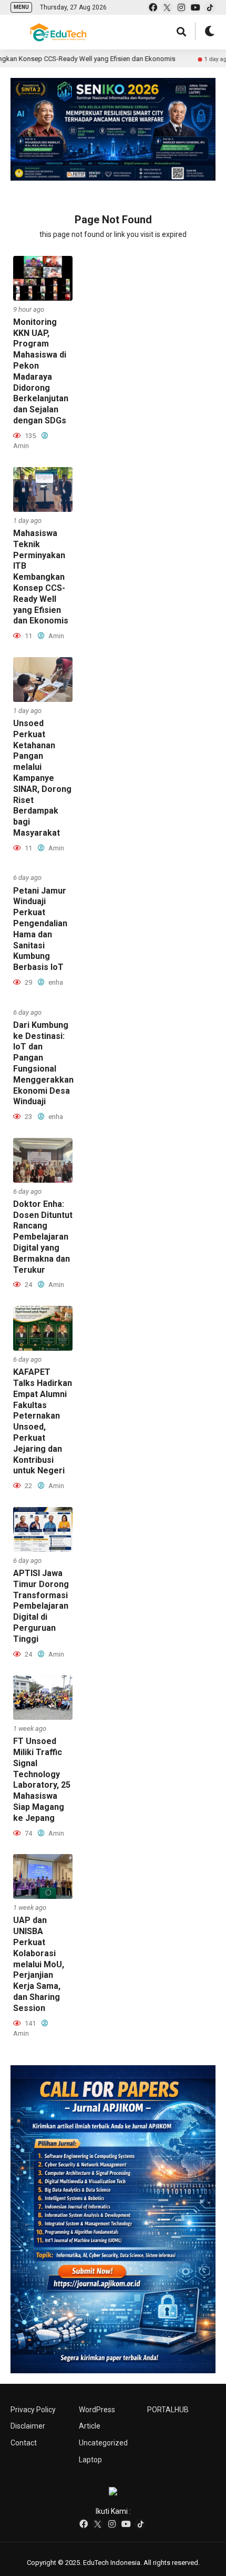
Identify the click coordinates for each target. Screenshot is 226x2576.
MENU (21, 7)
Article (90, 2426)
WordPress (97, 2410)
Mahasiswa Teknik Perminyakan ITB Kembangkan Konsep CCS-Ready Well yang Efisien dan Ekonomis (41, 577)
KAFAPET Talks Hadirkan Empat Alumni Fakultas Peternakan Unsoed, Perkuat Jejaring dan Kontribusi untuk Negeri (43, 1421)
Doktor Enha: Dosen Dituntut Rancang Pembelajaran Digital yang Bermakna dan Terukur (43, 1237)
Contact (24, 2443)
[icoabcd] (113, 2219)
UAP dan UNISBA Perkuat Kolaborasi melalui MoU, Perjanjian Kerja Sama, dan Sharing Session (39, 1964)
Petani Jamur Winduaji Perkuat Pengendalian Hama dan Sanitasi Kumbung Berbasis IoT (40, 929)
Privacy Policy (33, 2410)
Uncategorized (103, 2443)
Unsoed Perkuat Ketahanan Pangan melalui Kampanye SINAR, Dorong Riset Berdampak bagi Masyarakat (42, 778)
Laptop (90, 2460)
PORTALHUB (168, 2410)
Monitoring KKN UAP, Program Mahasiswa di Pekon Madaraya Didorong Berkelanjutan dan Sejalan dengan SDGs (41, 371)
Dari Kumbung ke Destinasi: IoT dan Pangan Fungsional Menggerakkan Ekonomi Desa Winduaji (43, 1063)
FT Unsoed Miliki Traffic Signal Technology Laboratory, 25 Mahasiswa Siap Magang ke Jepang (42, 1780)
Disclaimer (28, 2426)
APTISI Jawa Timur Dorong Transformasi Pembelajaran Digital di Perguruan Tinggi (41, 1606)
